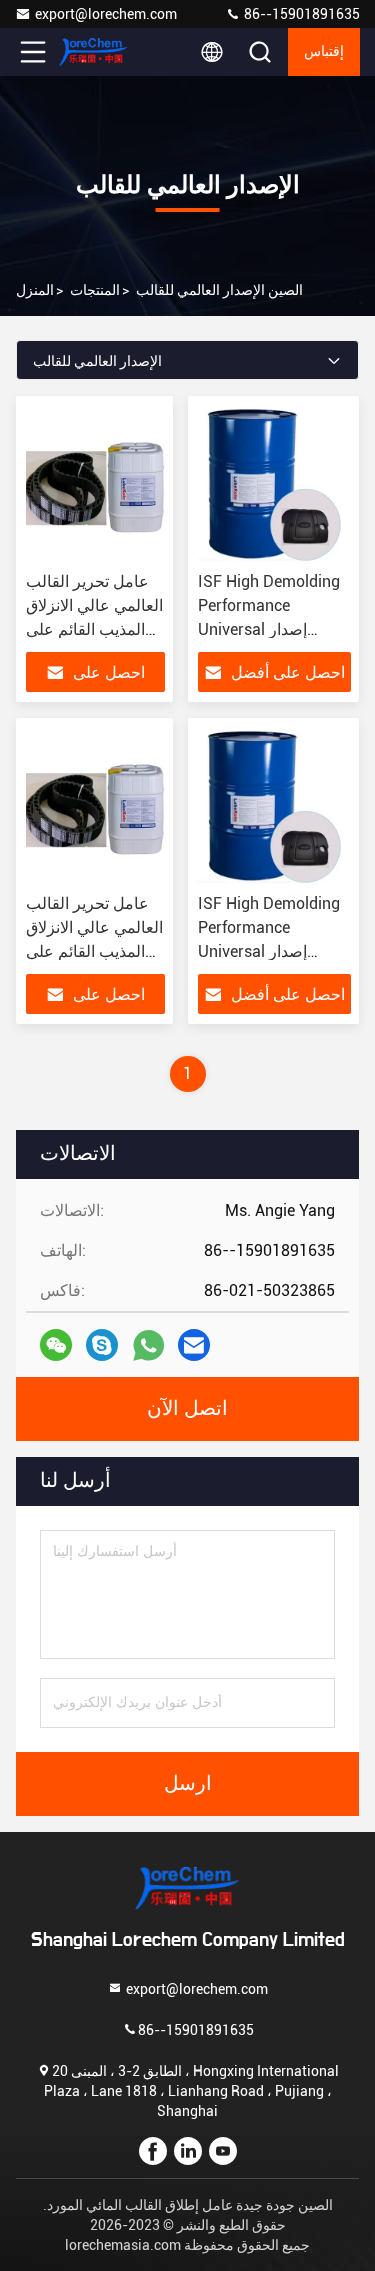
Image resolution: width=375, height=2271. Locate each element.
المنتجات (95, 290)
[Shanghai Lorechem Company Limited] (99, 52)
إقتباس (324, 52)
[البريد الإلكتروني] (194, 1345)
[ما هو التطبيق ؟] (148, 1345)
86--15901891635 (300, 14)
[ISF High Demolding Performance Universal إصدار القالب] (275, 484)
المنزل (35, 290)
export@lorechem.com (106, 14)
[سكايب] (102, 1345)
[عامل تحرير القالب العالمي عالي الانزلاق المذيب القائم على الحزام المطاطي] (95, 484)
